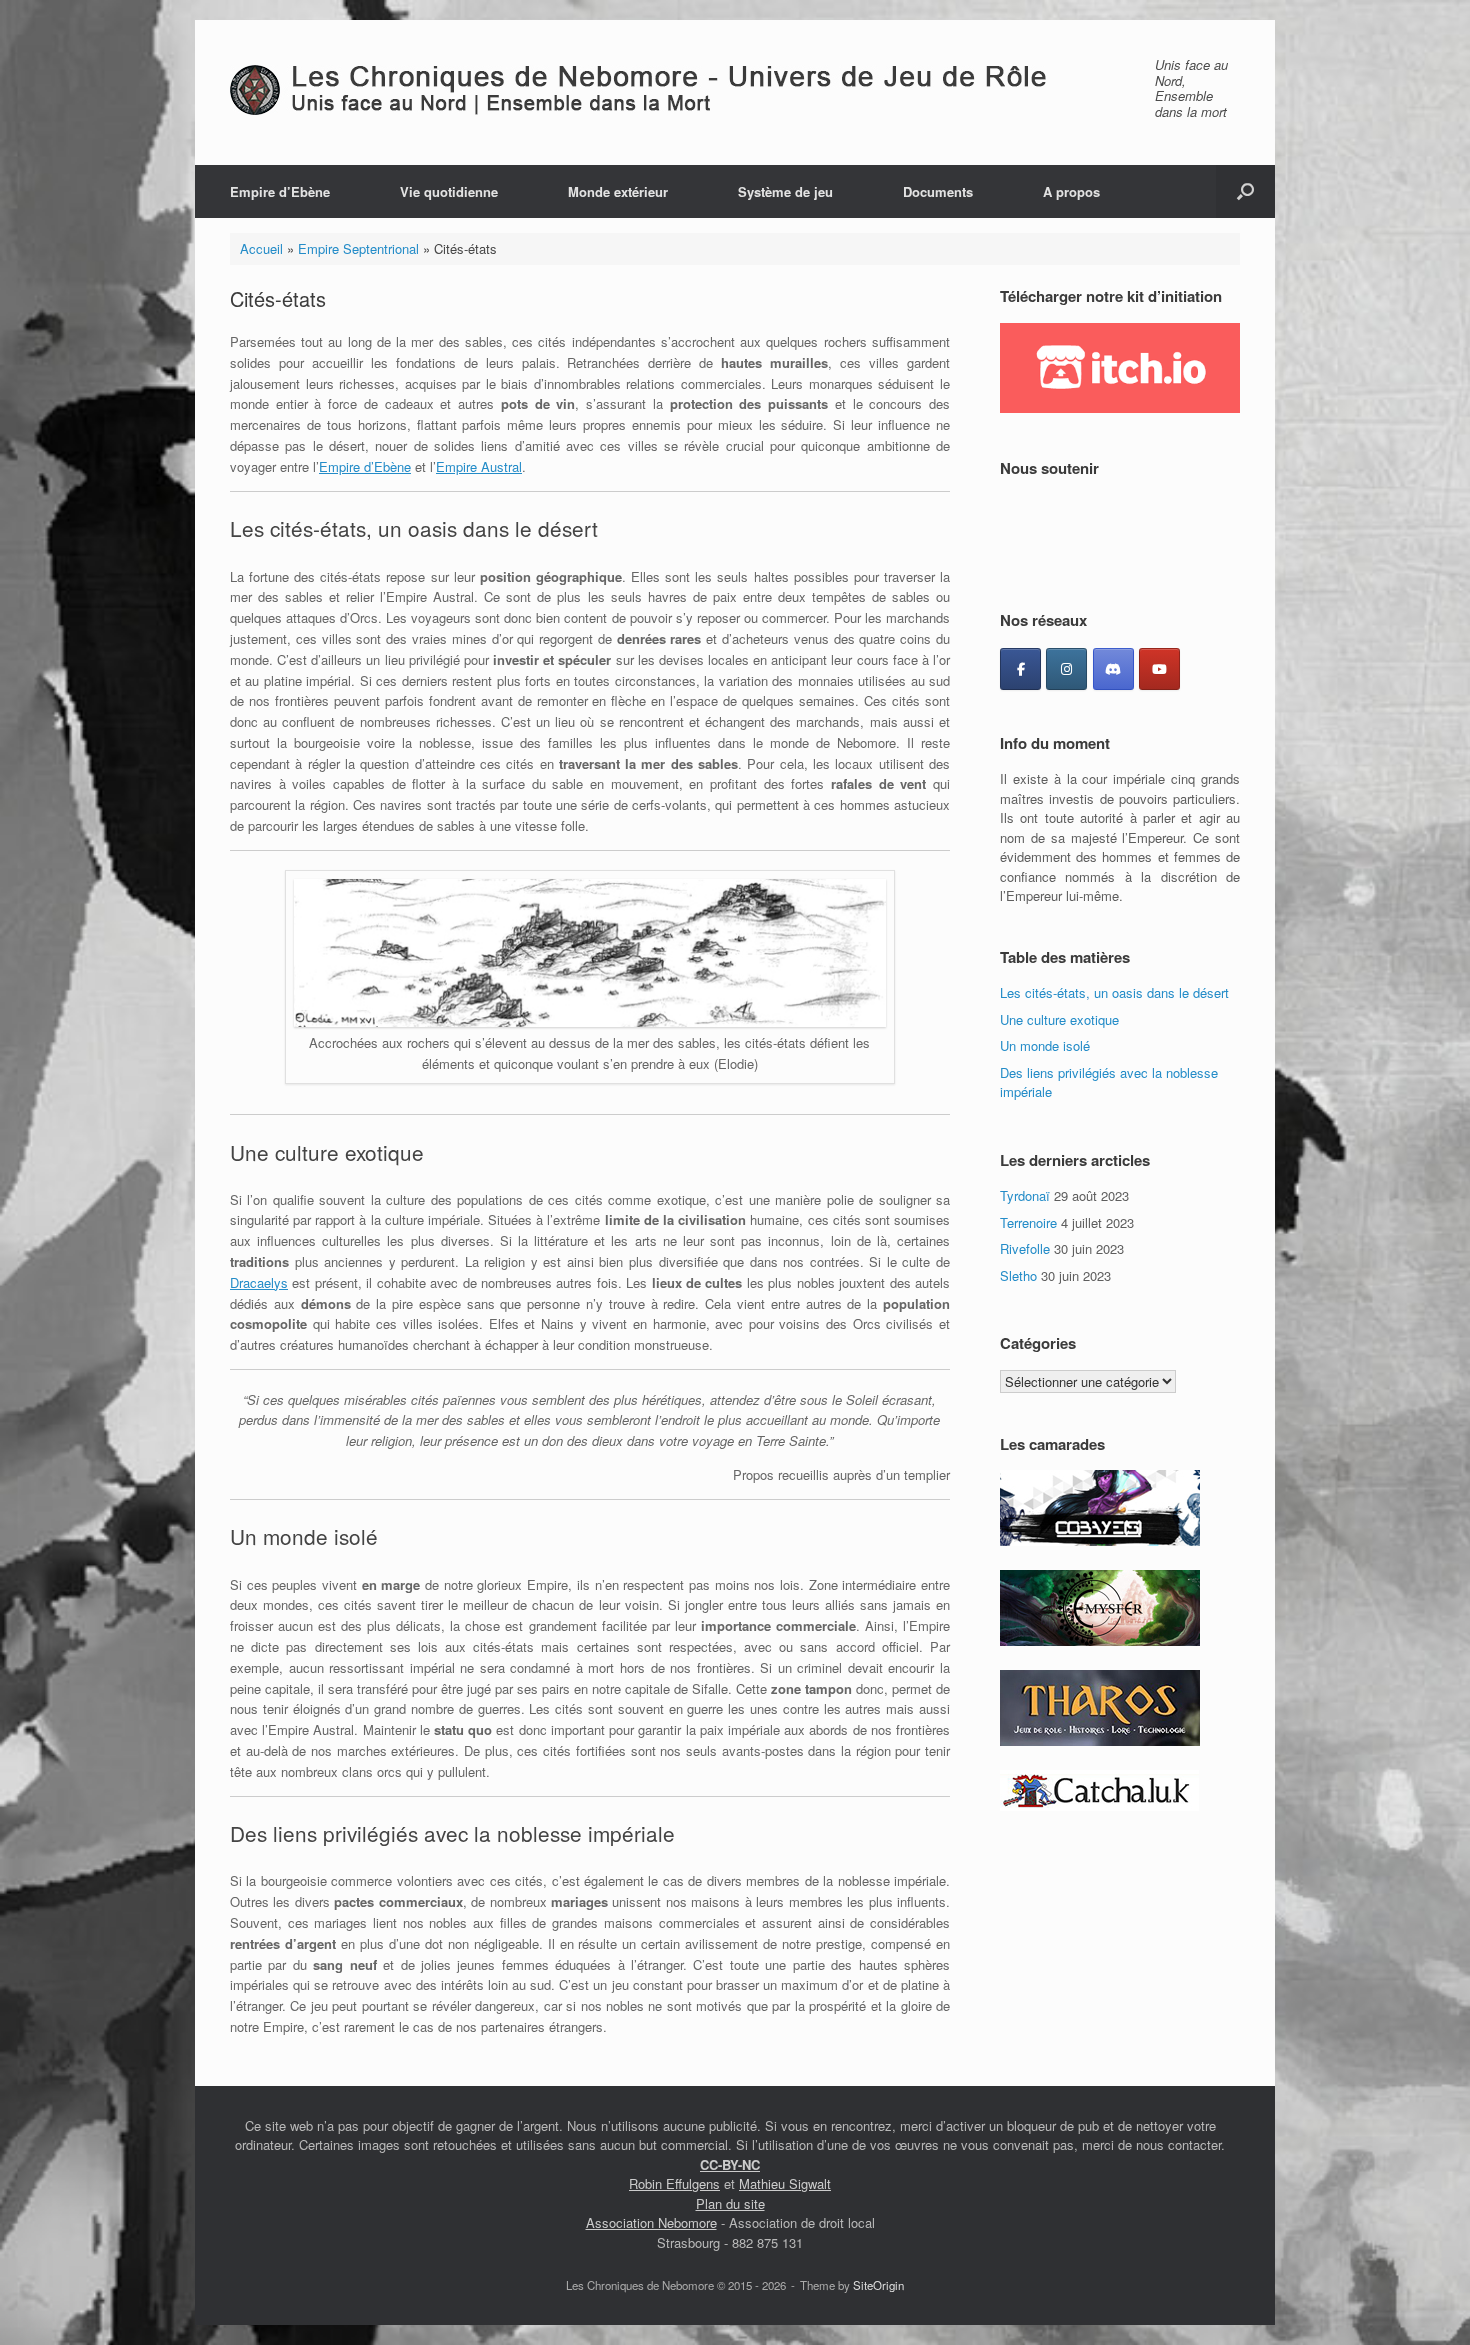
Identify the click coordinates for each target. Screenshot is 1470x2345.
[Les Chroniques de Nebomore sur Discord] (1113, 669)
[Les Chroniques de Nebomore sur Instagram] (1066, 669)
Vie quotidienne (449, 191)
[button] (1245, 191)
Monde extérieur (618, 191)
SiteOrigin (878, 2285)
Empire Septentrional (358, 248)
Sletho (1018, 1275)
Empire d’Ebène (280, 191)
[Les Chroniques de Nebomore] (680, 90)
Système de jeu (785, 191)
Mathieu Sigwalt (785, 2183)
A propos (1071, 191)
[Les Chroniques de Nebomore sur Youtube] (1159, 669)
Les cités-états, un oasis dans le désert (1114, 992)
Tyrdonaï (1025, 1195)
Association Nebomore (651, 2222)
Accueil (261, 248)
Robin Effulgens (674, 2183)
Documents (938, 191)
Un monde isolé (1045, 1045)
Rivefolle (1025, 1248)
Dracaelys (259, 1282)
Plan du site (730, 2203)
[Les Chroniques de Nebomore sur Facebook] (1020, 669)
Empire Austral (479, 466)
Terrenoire (1028, 1222)
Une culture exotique (1059, 1019)
